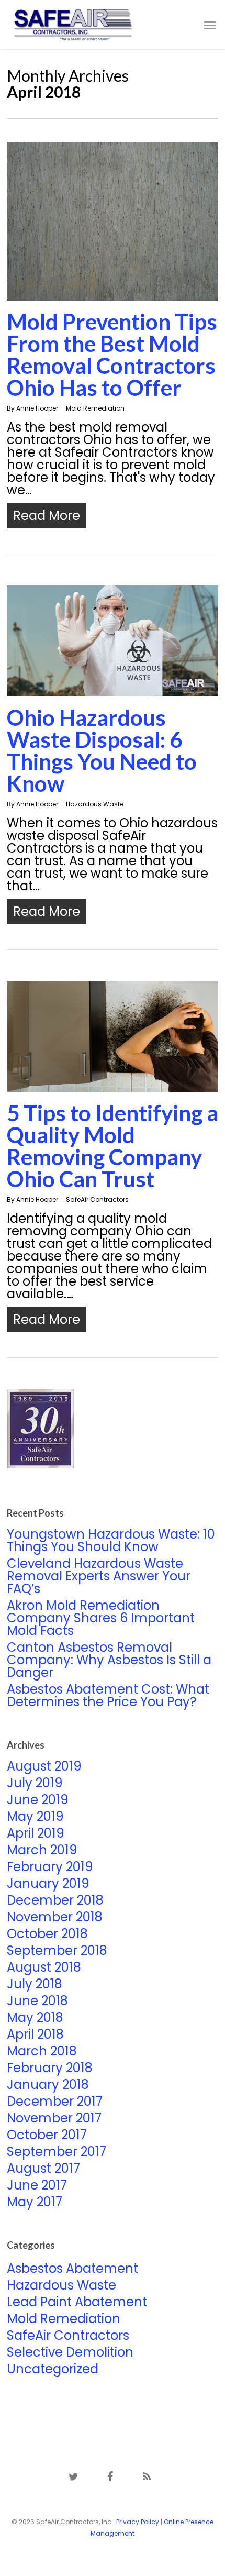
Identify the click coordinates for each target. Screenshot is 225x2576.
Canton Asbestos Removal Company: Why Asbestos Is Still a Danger (109, 1660)
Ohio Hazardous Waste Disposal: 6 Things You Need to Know (102, 750)
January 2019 (48, 1884)
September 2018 (57, 1951)
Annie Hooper (37, 408)
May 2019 (35, 1817)
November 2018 (55, 1917)
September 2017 (57, 2152)
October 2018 (47, 1934)
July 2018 (35, 1984)
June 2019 (38, 1800)
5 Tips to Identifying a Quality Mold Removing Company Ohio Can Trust (113, 1146)
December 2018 (55, 1900)
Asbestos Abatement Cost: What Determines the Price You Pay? (108, 1696)
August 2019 (44, 1766)
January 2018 (48, 2085)
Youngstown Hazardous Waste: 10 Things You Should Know (111, 1541)
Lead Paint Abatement (77, 2302)
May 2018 (35, 2018)
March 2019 (42, 1850)
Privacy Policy (138, 2522)
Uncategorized (53, 2369)
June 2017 (37, 2185)
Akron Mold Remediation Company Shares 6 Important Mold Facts (101, 1618)
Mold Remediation (95, 408)
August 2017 (43, 2169)
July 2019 (35, 1783)
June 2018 (37, 2001)
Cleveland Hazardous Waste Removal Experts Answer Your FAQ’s (99, 1576)
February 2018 (50, 2068)
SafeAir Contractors (97, 1199)
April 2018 (35, 2035)
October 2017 (47, 2135)
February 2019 (50, 1867)
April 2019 (36, 1833)
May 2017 (35, 2202)
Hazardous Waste (95, 804)
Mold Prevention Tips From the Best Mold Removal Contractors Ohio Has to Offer (112, 355)
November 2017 (54, 2118)
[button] (210, 25)
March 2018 (42, 2051)
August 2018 (44, 1967)
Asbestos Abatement (72, 2269)
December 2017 (55, 2102)
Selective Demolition (70, 2352)
